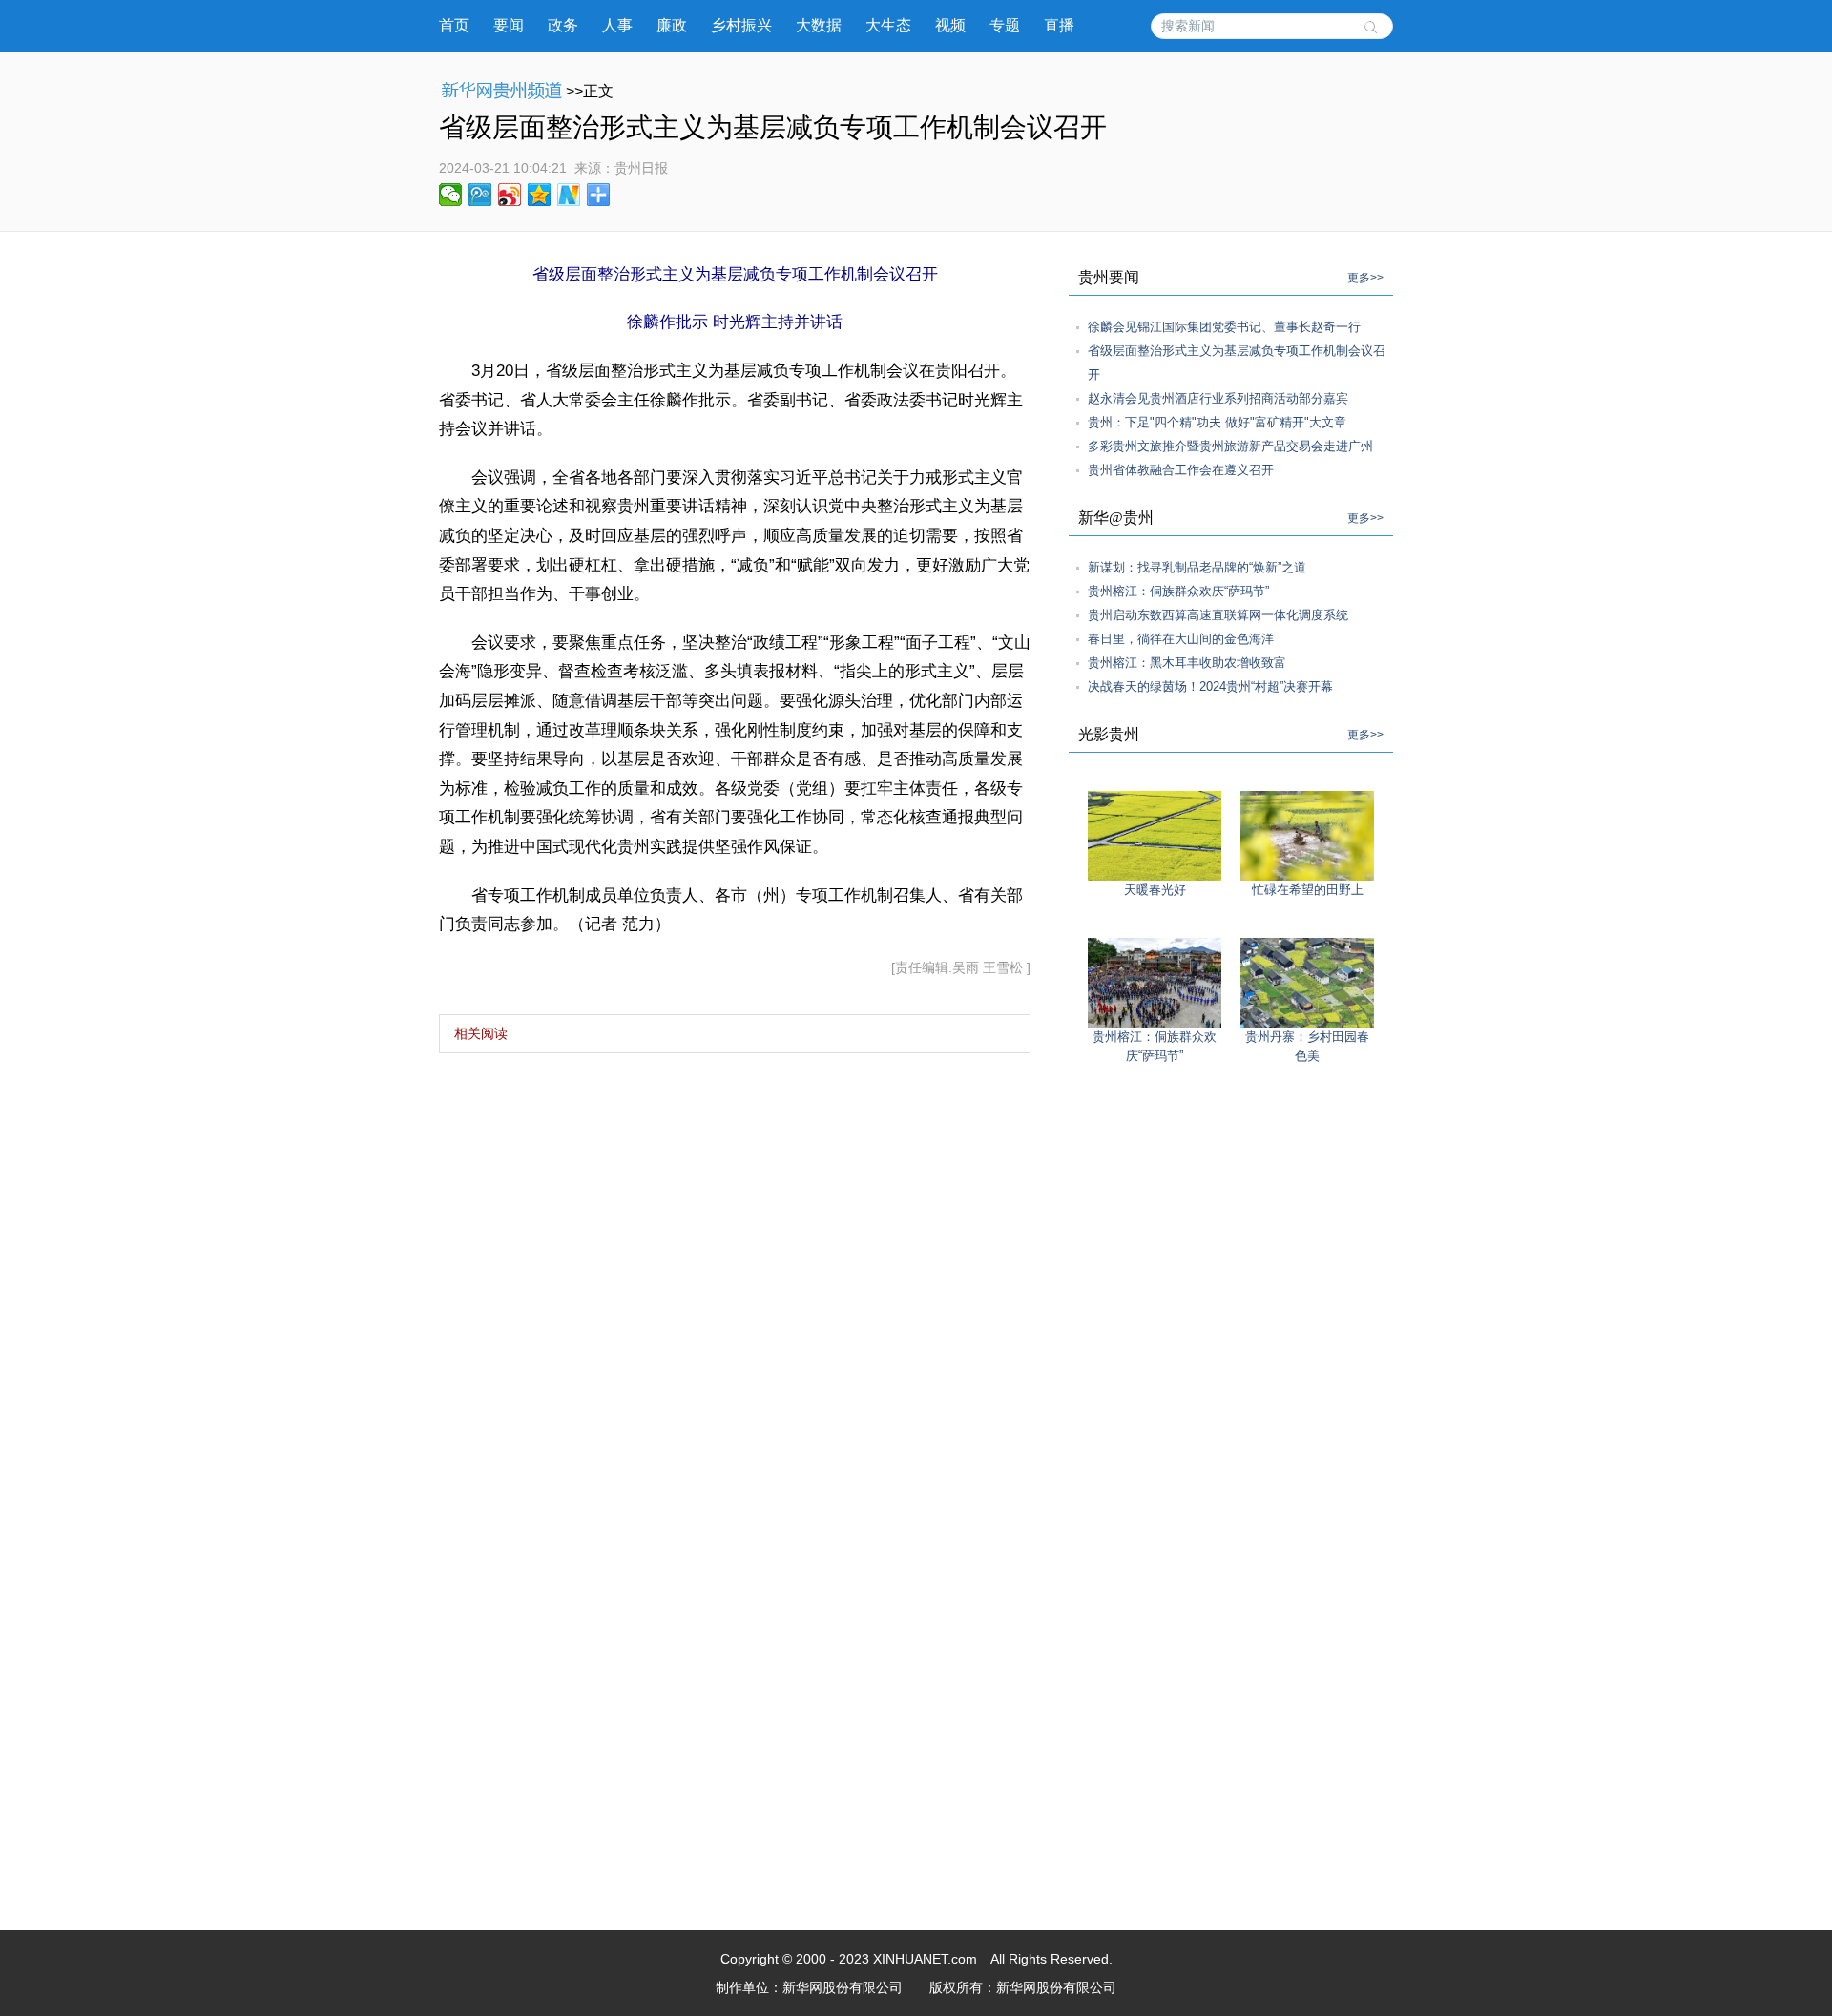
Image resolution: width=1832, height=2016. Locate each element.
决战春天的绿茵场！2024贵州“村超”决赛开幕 (1210, 686)
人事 (617, 25)
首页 (454, 25)
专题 (1005, 25)
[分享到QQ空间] (540, 195)
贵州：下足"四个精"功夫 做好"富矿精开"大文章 (1217, 422)
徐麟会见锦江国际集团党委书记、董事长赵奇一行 (1224, 327)
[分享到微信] (451, 195)
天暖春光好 (1155, 890)
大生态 (888, 25)
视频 (950, 25)
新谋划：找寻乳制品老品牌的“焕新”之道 (1197, 567)
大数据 (819, 25)
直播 (1059, 25)
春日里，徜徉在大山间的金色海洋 (1181, 639)
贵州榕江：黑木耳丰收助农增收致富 (1187, 663)
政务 (563, 25)
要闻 (509, 25)
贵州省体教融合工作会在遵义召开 (1181, 470)
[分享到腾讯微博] (480, 195)
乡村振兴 (741, 25)
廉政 (672, 25)
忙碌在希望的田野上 (1308, 890)
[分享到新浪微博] (510, 195)
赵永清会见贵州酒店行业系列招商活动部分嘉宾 (1218, 398)
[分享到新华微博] (569, 195)
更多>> (1365, 278)
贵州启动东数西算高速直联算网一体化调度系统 (1218, 615)
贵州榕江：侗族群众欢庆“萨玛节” (1178, 591)
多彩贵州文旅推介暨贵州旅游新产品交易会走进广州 (1230, 446)
